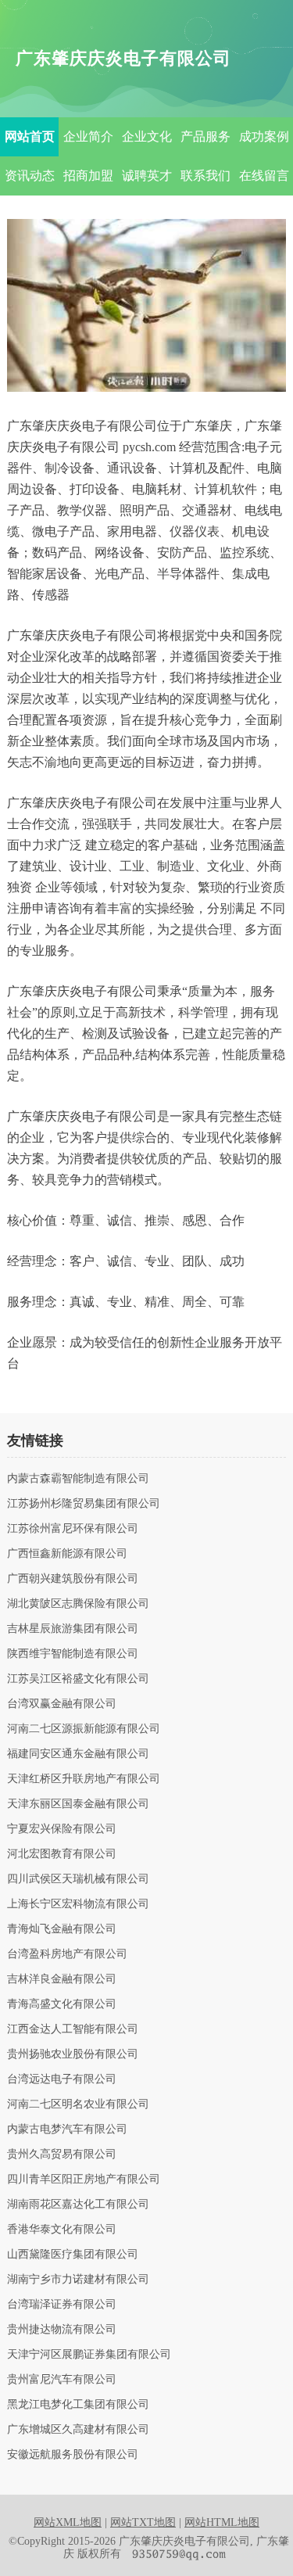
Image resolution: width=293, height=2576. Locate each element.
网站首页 (30, 136)
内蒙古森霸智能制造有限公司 (78, 1479)
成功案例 (264, 136)
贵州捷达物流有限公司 (62, 2330)
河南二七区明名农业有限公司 (78, 2104)
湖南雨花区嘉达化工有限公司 (78, 2205)
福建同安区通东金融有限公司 (78, 1754)
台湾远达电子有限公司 (62, 2079)
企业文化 (147, 136)
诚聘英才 (147, 176)
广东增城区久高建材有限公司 (78, 2430)
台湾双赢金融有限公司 (62, 1704)
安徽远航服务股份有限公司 (73, 2455)
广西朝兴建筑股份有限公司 (73, 1579)
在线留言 (264, 176)
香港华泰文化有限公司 (62, 2230)
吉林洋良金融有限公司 (62, 1979)
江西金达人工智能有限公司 (73, 2029)
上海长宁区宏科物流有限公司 (78, 1904)
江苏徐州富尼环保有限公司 (73, 1529)
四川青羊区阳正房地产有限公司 (84, 2180)
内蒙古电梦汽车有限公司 (67, 2129)
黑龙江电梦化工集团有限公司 (78, 2405)
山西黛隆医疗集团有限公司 (73, 2255)
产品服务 (205, 136)
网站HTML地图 (222, 2522)
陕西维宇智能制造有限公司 (73, 1654)
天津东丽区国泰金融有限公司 (78, 1804)
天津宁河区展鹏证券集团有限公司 (89, 2355)
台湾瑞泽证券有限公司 (62, 2305)
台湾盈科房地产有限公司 (67, 1954)
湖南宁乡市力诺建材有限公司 (78, 2280)
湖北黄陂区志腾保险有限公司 (78, 1604)
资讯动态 (30, 176)
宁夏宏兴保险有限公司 (62, 1829)
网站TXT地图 (143, 2522)
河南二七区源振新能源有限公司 (84, 1729)
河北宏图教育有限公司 (62, 1854)
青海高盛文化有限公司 (62, 2004)
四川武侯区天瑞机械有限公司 (78, 1879)
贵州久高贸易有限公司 (62, 2154)
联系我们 (205, 176)
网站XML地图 (68, 2522)
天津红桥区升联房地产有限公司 (84, 1779)
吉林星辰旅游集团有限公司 (73, 1629)
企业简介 (88, 136)
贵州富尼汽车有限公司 (62, 2380)
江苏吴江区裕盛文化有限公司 (78, 1679)
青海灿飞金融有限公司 (62, 1929)
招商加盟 (88, 176)
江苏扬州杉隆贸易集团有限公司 (84, 1504)
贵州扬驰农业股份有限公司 (73, 2054)
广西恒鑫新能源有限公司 (67, 1554)
